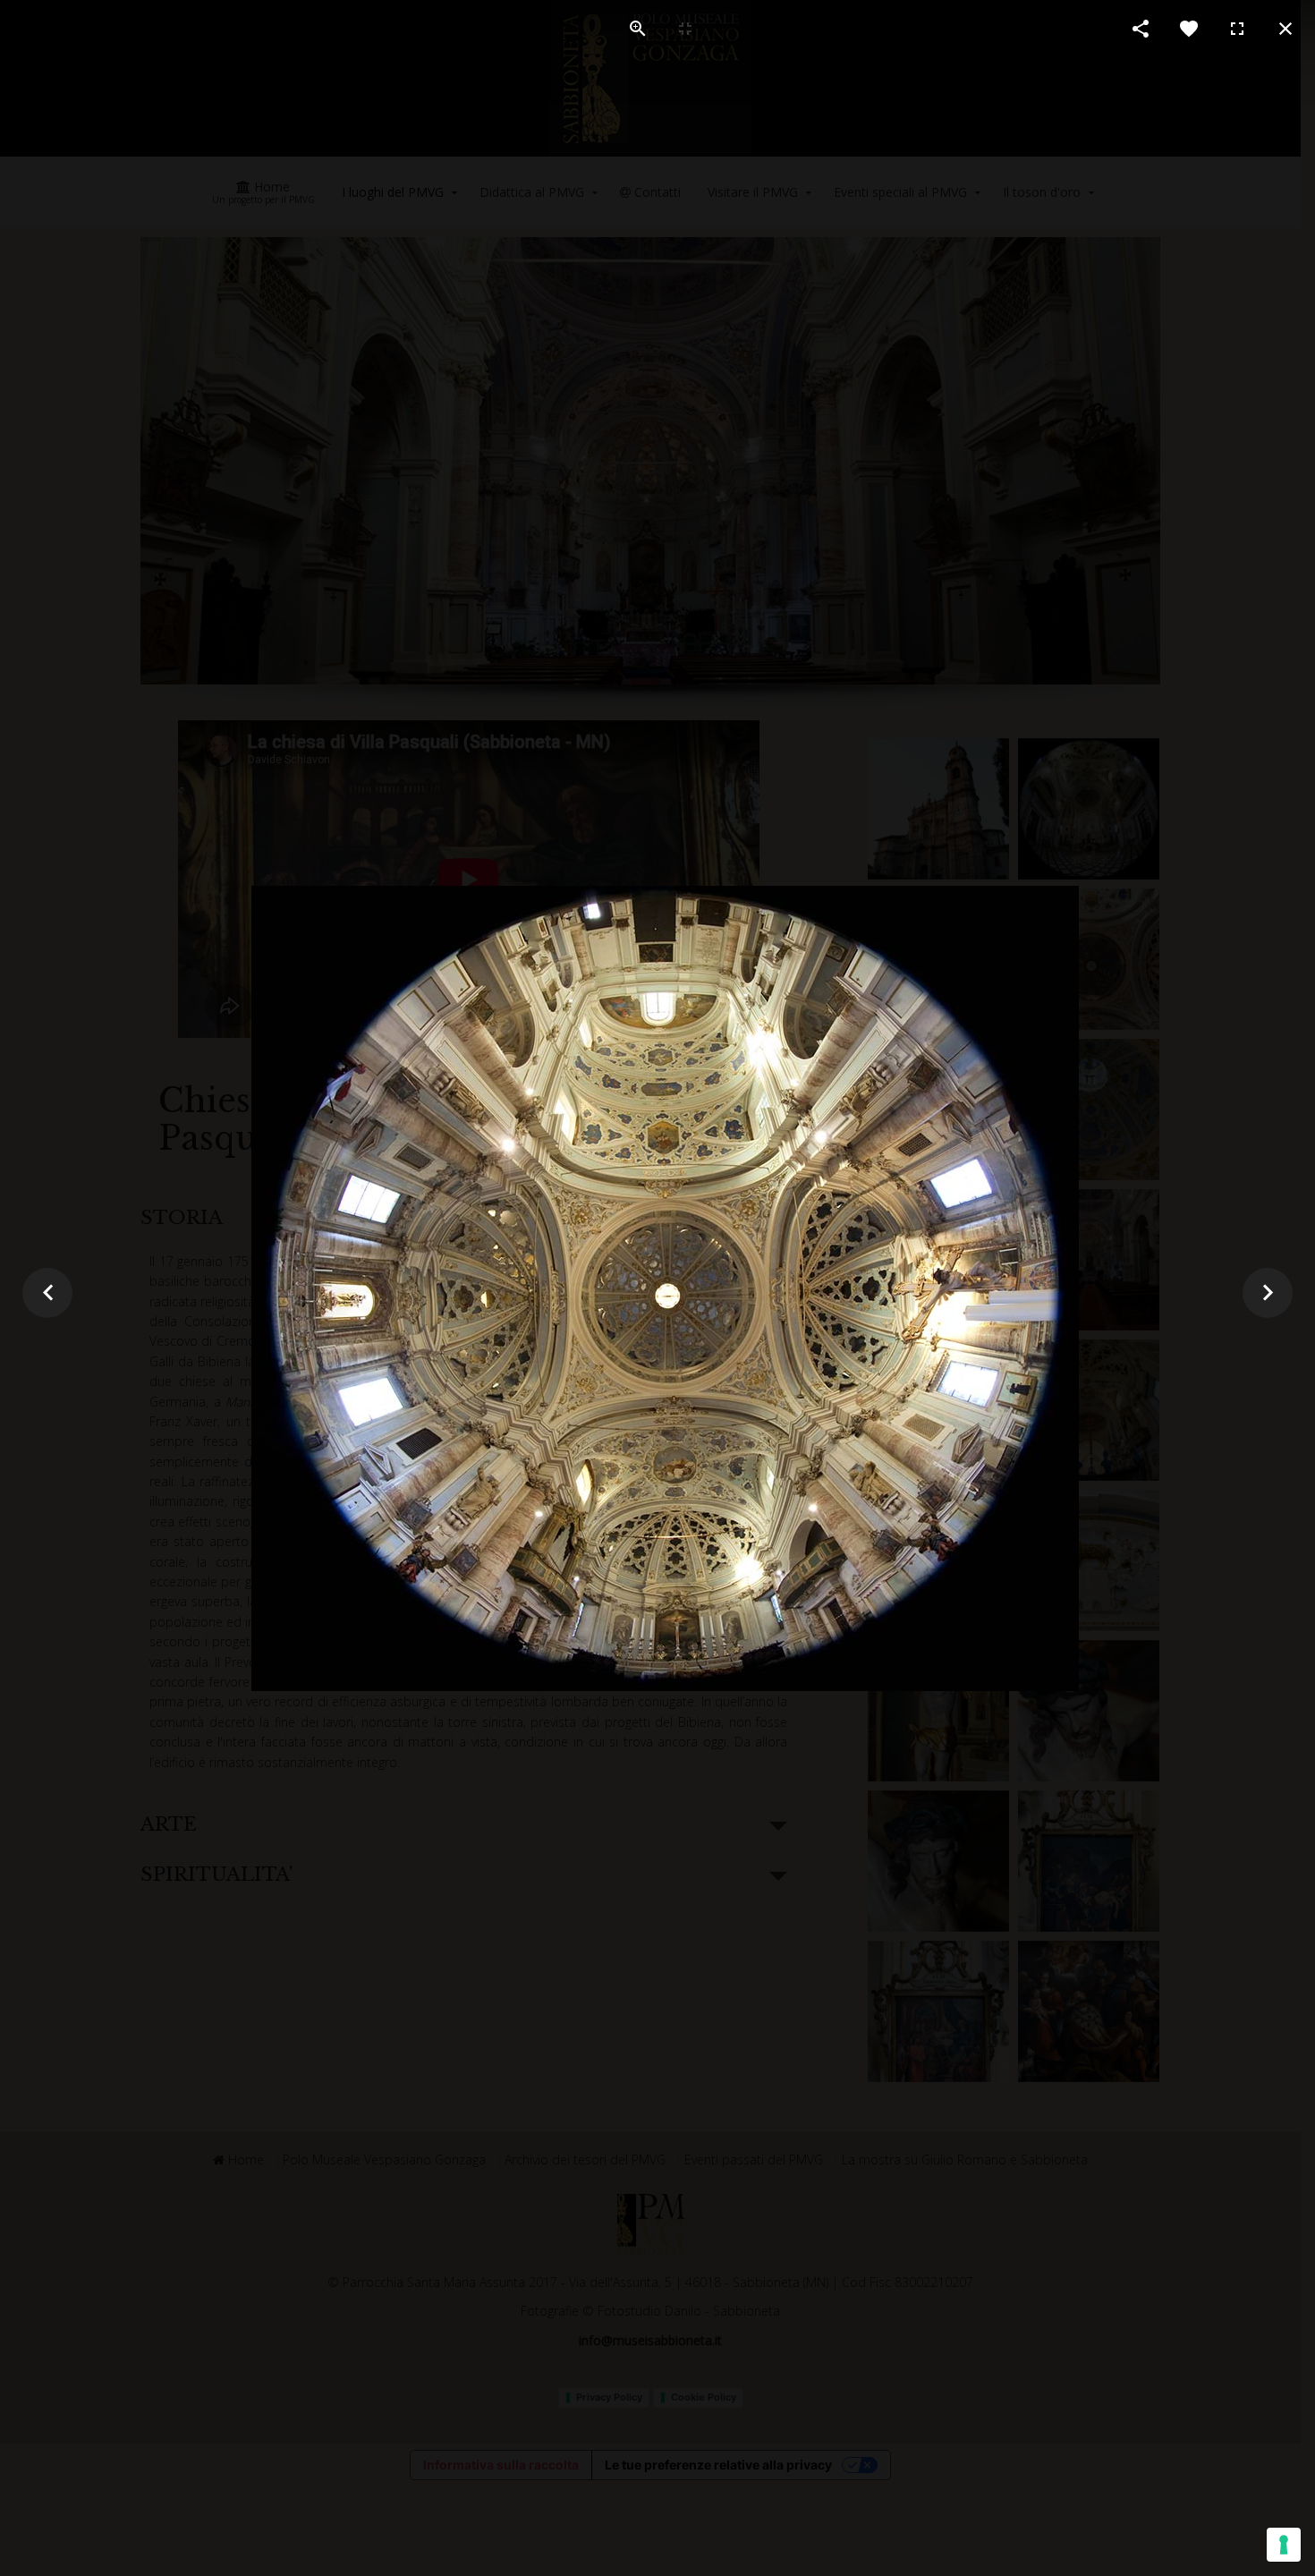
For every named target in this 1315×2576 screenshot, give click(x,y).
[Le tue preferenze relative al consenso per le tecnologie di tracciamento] (1284, 2545)
